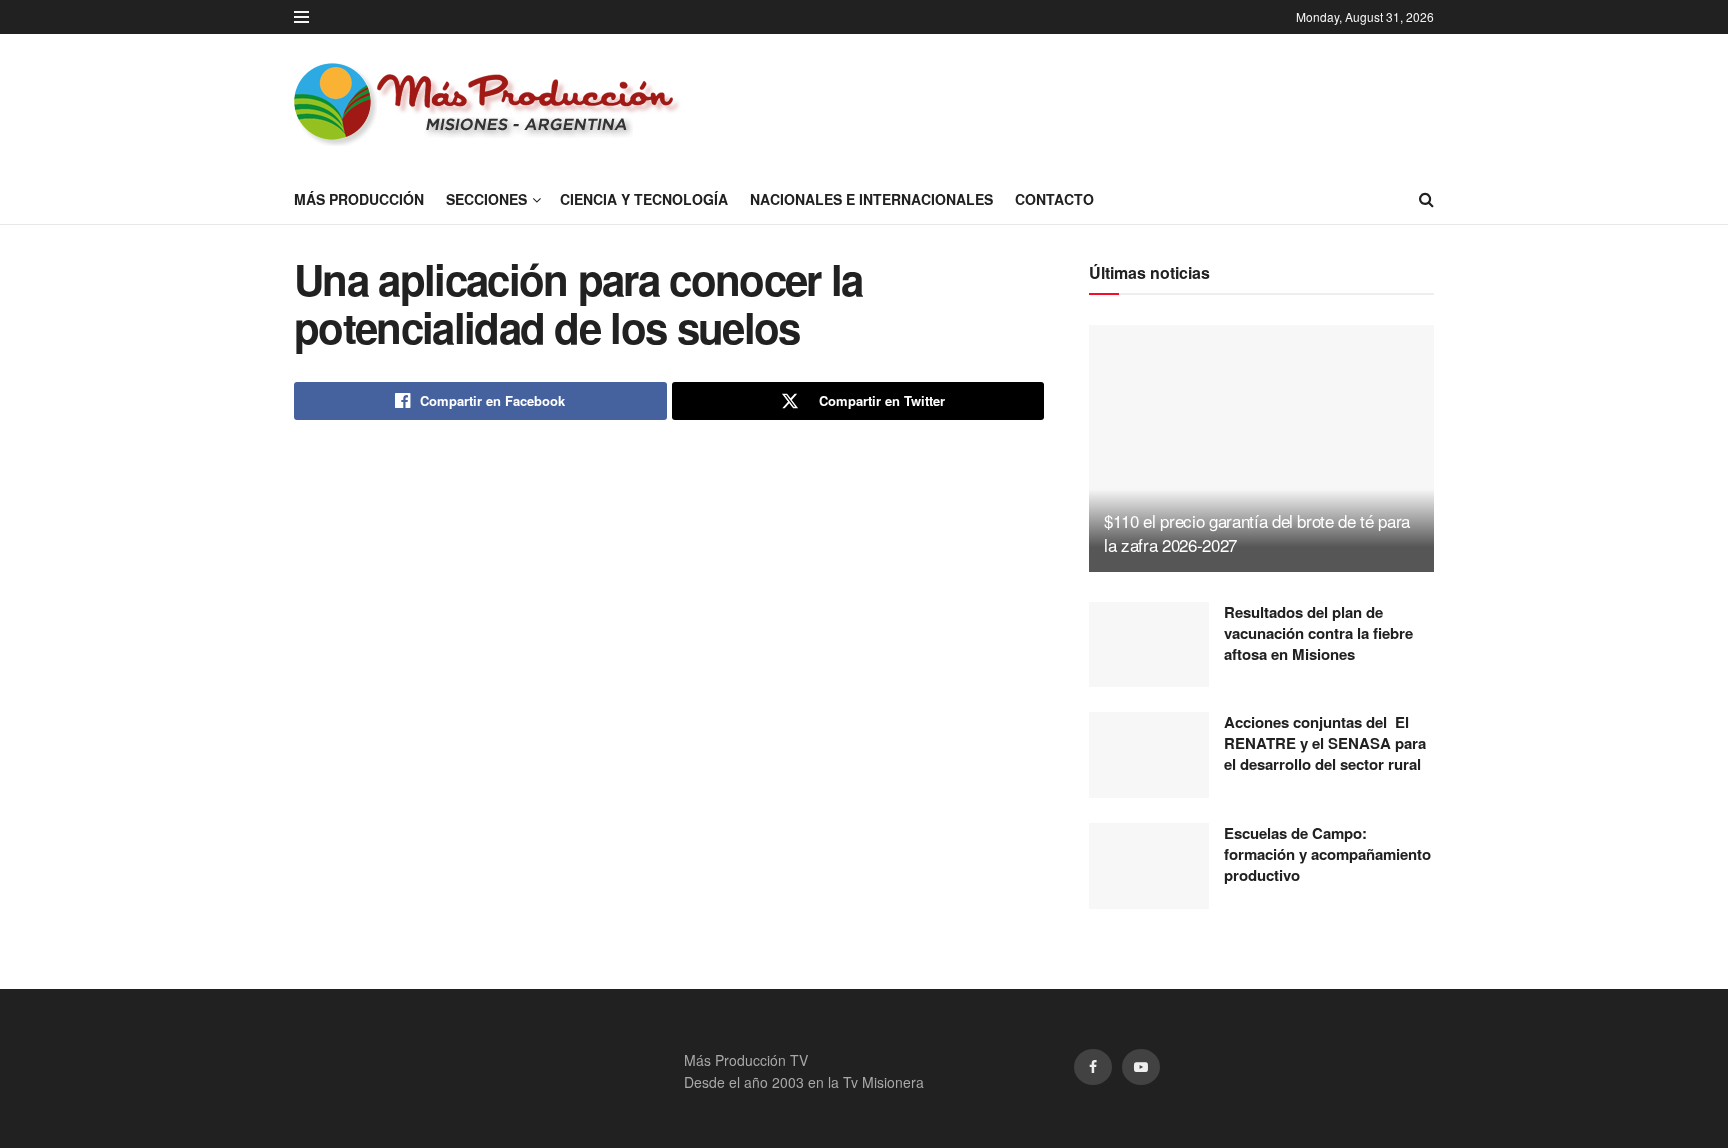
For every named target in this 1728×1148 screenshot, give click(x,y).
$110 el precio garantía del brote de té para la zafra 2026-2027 (1257, 532)
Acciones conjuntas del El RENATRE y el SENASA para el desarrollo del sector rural (1325, 743)
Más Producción (359, 199)
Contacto (1054, 199)
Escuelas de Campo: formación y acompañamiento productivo (1327, 854)
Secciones (486, 199)
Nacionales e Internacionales (871, 199)
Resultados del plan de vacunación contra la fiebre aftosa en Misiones (1318, 633)
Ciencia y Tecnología (644, 199)
